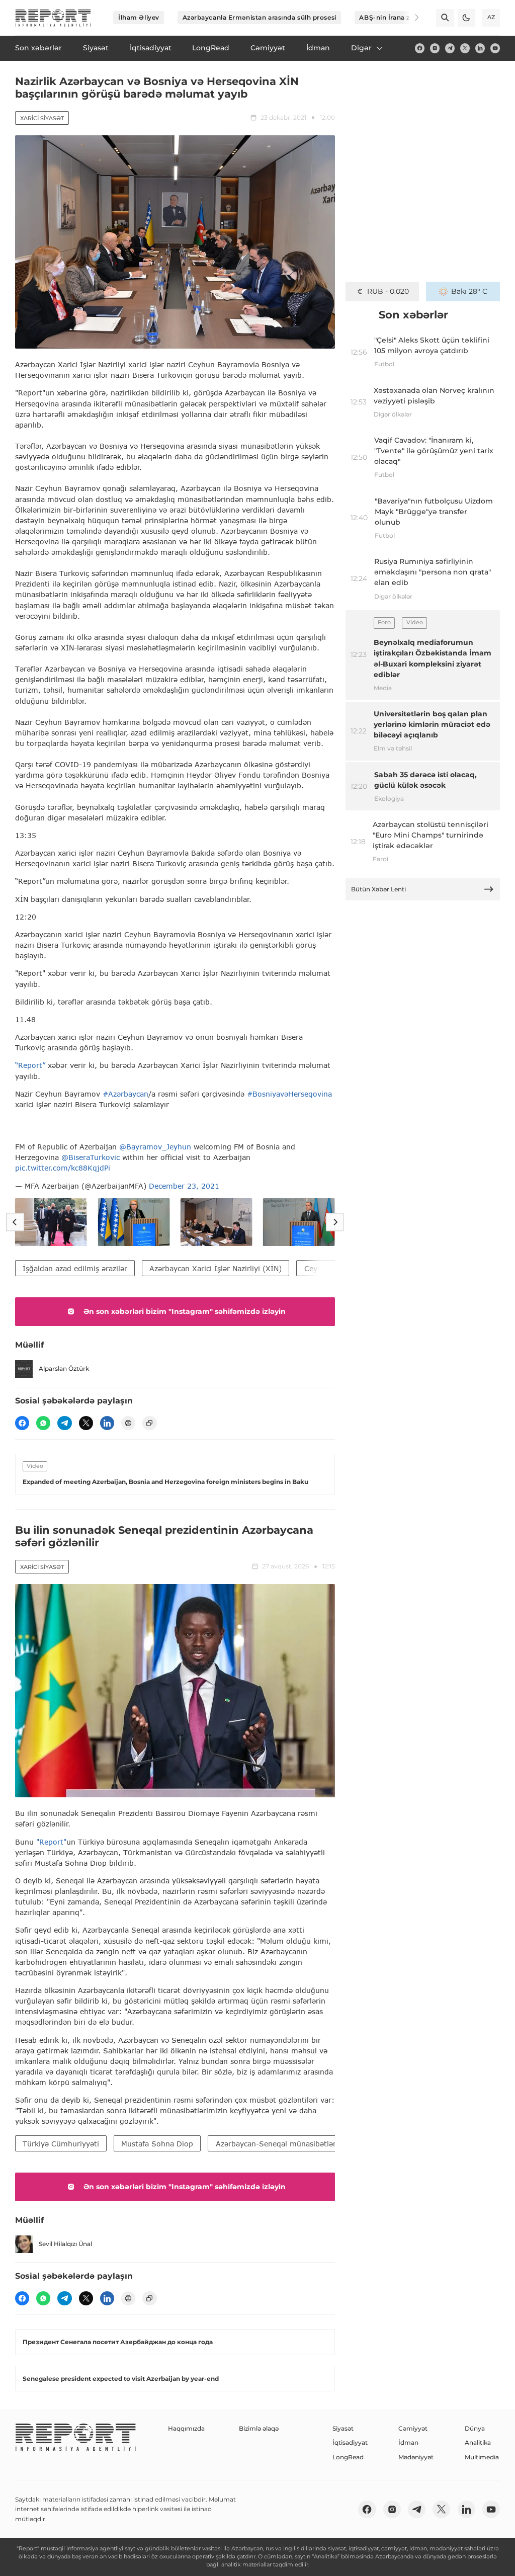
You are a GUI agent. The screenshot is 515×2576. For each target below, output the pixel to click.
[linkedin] (480, 48)
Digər (361, 48)
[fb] (420, 48)
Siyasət (343, 2428)
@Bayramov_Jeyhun (155, 1147)
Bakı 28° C (469, 291)
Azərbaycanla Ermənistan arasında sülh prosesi (260, 17)
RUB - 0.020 (388, 291)
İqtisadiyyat (350, 2442)
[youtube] (495, 48)
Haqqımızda (186, 2428)
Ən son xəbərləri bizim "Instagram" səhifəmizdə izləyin (185, 1311)
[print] (128, 1423)
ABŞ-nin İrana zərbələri (397, 17)
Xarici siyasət (42, 118)
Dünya (475, 2428)
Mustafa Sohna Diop (157, 2144)
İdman (408, 2442)
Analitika (478, 2442)
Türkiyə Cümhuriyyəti (61, 2144)
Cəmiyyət (413, 2428)
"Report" (51, 1842)
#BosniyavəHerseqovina (289, 1094)
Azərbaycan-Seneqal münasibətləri (277, 2144)
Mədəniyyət (416, 2457)
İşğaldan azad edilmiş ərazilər (75, 1268)
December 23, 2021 (184, 1186)
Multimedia (482, 2457)
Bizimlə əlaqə (259, 2428)
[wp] (43, 1423)
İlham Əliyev (139, 17)
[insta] (435, 48)
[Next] (410, 18)
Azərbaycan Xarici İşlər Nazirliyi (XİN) (216, 1268)
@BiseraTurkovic (91, 1157)
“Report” (30, 1065)
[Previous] (15, 1222)
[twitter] (465, 48)
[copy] (149, 1423)
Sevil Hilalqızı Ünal (65, 2244)
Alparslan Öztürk (64, 1368)
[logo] (53, 18)
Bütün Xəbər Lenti (378, 889)
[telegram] (450, 48)
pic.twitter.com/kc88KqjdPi (63, 1168)
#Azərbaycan (125, 1094)
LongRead (348, 2457)
